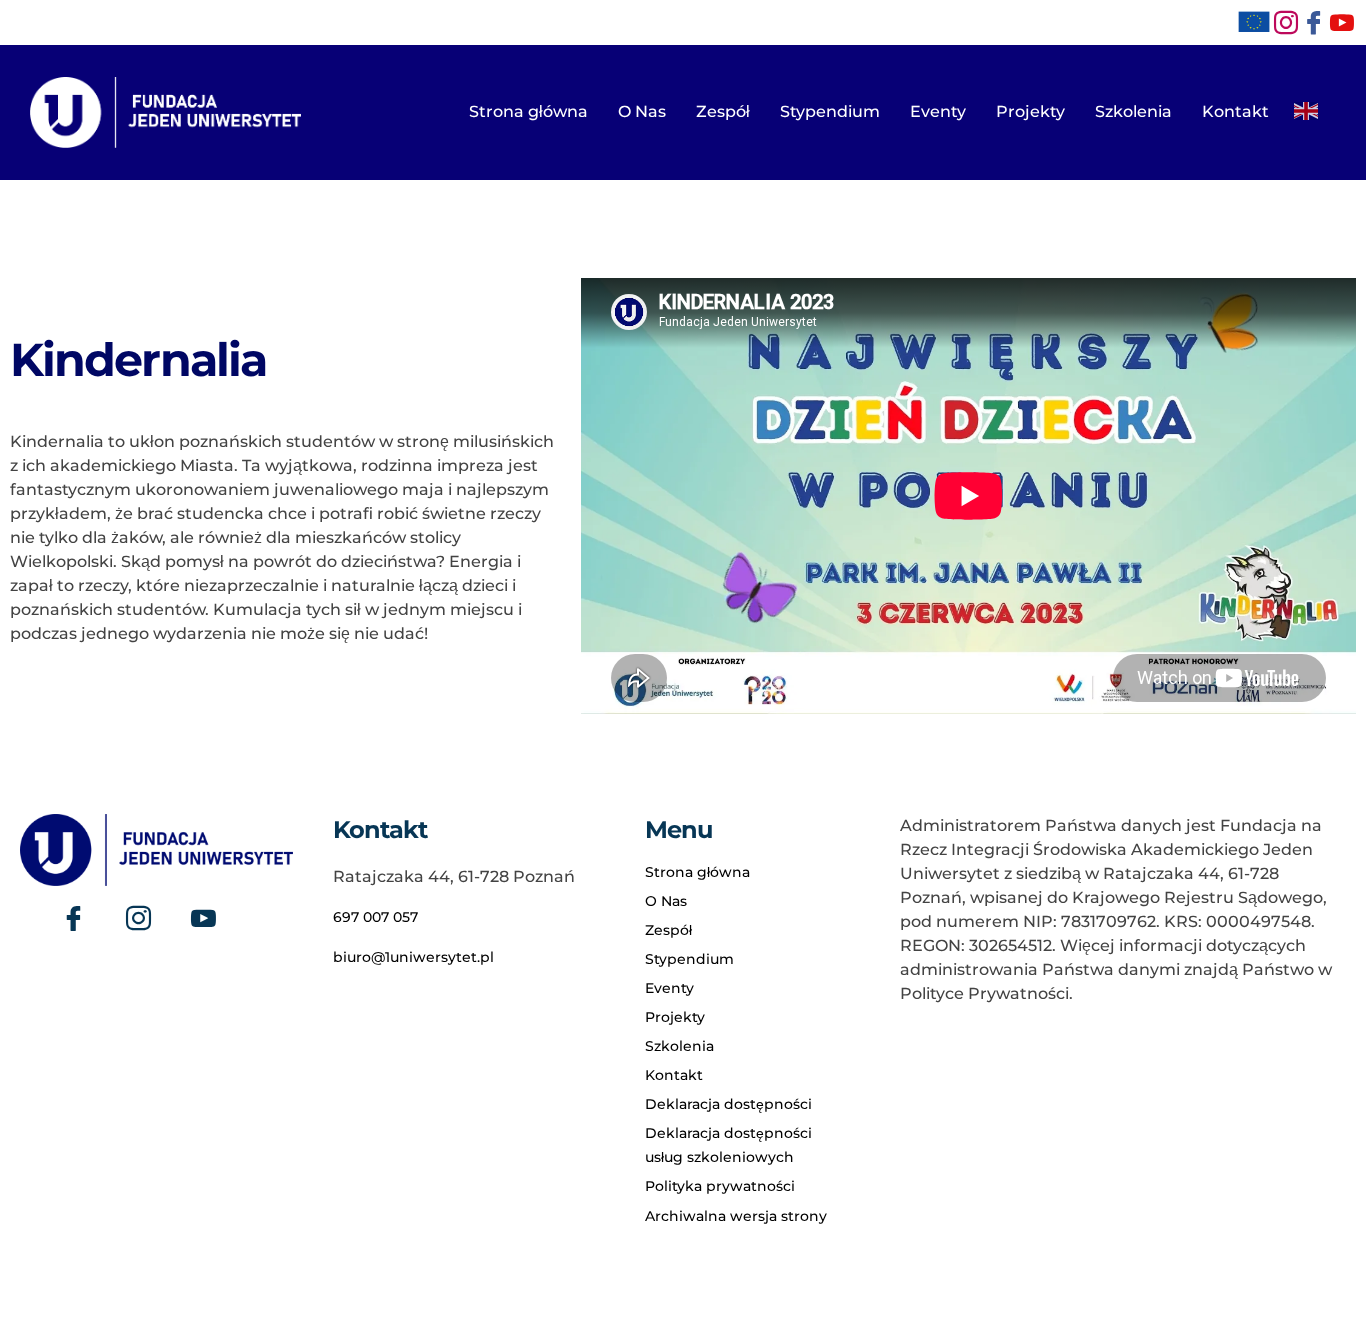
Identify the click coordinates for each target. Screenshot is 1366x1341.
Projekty (1030, 111)
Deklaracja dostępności (728, 1104)
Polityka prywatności (720, 1186)
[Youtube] (203, 918)
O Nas (642, 111)
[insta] (1286, 23)
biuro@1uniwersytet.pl (413, 957)
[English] (1307, 105)
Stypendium (830, 111)
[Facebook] (1314, 23)
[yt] (1342, 23)
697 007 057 (375, 917)
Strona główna (528, 111)
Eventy (938, 111)
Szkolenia (1133, 111)
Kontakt (1235, 111)
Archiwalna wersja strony (736, 1216)
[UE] (1254, 22)
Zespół (723, 111)
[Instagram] (138, 918)
